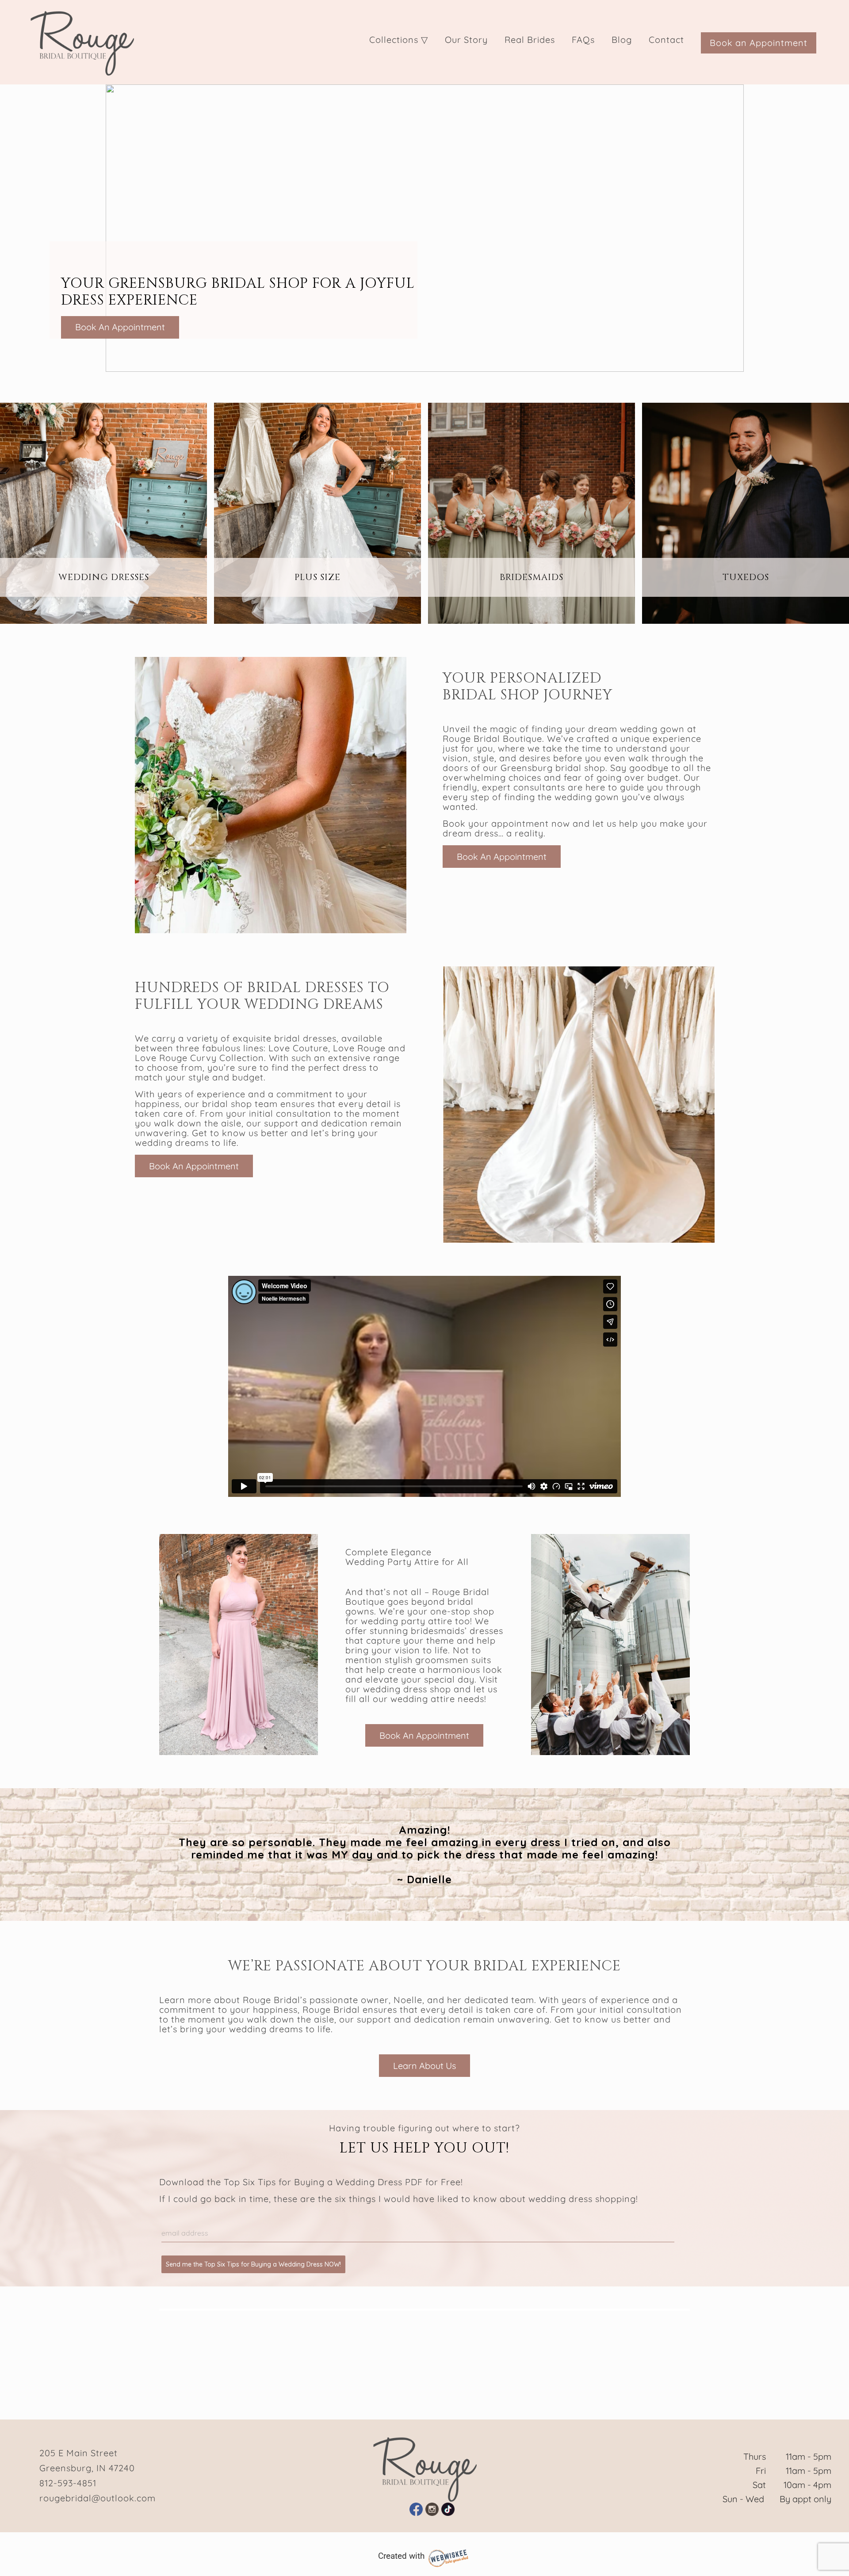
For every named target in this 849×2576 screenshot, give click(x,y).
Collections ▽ (399, 40)
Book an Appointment (759, 43)
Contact (666, 40)
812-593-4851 (68, 2483)
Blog (622, 40)
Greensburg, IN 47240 (87, 2468)
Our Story (466, 40)
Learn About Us (424, 2066)
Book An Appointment (120, 327)
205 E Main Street (78, 2453)
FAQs (583, 40)
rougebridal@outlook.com (98, 2498)
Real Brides (530, 40)
